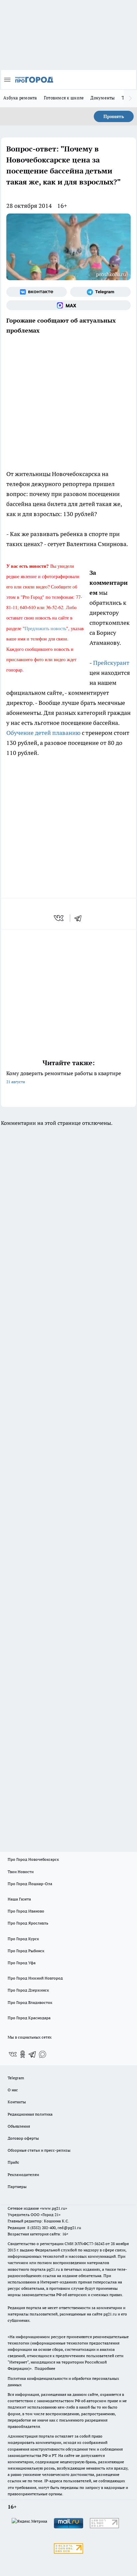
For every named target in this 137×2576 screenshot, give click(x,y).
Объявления (19, 2126)
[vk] (59, 918)
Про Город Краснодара (29, 2018)
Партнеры (17, 2187)
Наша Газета (19, 1899)
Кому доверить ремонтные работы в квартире (64, 1077)
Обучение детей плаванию (43, 733)
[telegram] (80, 918)
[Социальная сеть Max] (68, 305)
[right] (130, 98)
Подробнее (45, 2368)
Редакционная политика (30, 2114)
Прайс (13, 2162)
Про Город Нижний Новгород (35, 1978)
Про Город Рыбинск (26, 1951)
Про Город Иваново (26, 1911)
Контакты (17, 2102)
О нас (13, 2090)
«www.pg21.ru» (54, 2208)
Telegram (16, 2078)
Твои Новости (21, 1872)
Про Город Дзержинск (28, 1990)
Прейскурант (111, 663)
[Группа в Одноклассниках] (23, 2054)
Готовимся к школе (64, 98)
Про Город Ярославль (28, 1923)
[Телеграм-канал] (100, 292)
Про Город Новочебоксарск (33, 1859)
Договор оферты (23, 2138)
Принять (114, 116)
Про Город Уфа (22, 1963)
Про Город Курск (23, 1939)
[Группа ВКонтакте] (37, 292)
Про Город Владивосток (30, 2002)
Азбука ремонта (20, 98)
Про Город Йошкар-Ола (30, 1884)
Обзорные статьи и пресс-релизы (39, 2150)
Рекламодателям (23, 2175)
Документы (103, 98)
